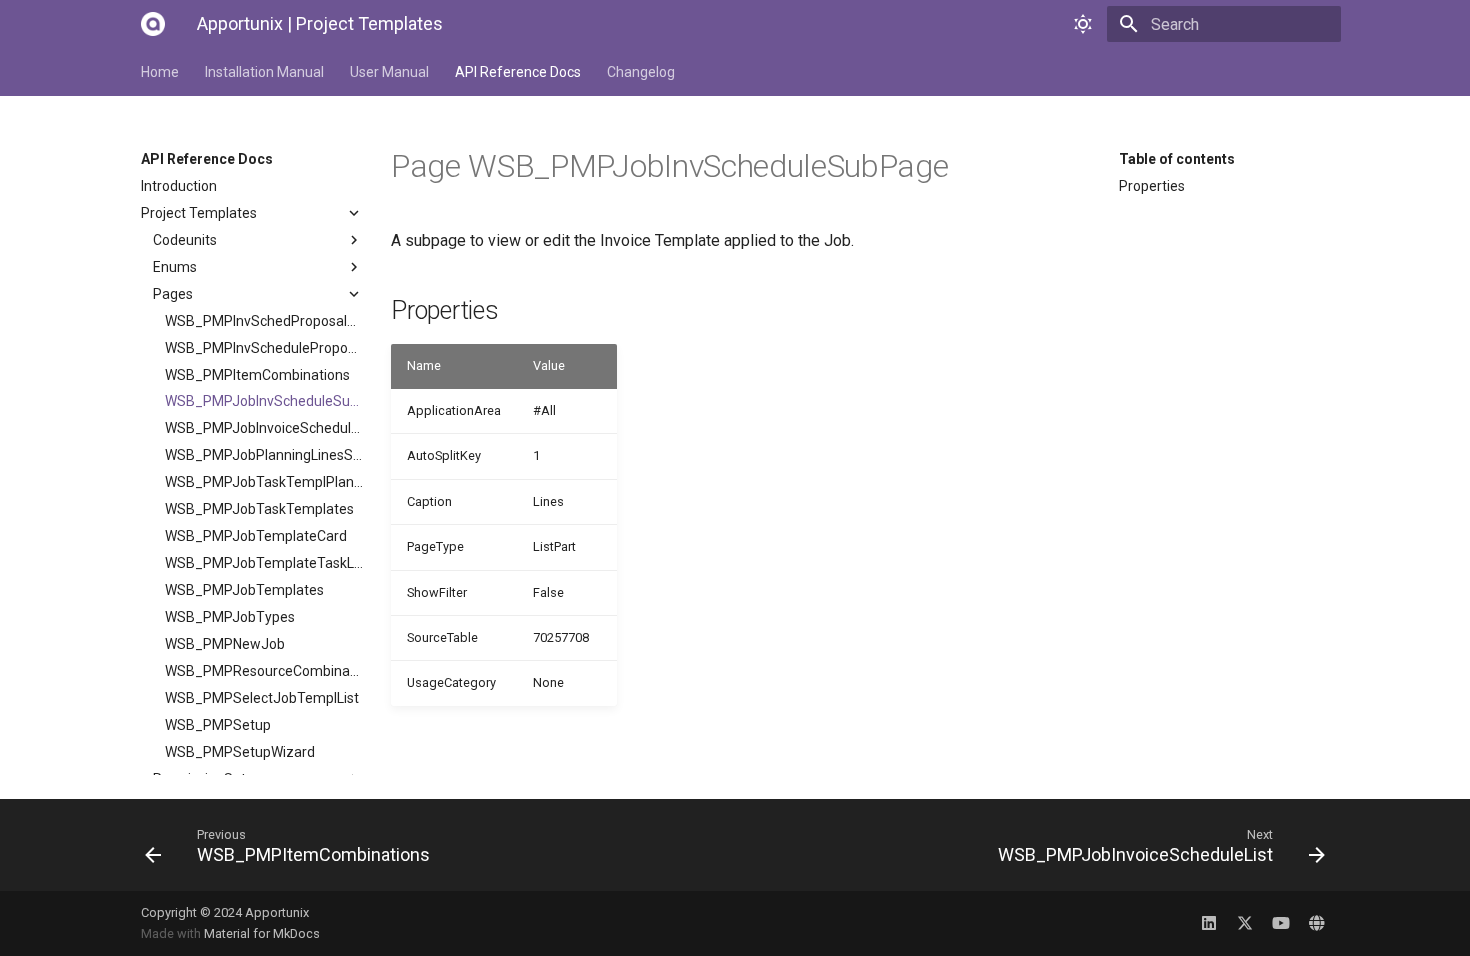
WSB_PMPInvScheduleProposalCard (264, 348)
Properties (1152, 186)
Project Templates (199, 213)
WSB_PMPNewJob (225, 644)
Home (160, 72)
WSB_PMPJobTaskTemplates (259, 509)
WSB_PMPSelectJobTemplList (262, 698)
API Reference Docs (518, 72)
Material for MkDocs (262, 933)
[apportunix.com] (1317, 923)
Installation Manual (264, 72)
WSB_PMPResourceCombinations (264, 671)
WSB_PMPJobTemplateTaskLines (264, 563)
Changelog (641, 72)
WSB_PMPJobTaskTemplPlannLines (264, 482)
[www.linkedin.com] (1209, 923)
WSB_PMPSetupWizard (240, 752)
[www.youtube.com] (1281, 923)
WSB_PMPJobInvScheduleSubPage (264, 401)
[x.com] (1245, 923)
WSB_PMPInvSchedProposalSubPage (264, 321)
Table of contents (1177, 159)
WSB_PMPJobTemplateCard (256, 536)
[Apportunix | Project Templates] (153, 24)
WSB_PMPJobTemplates (244, 590)
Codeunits (185, 240)
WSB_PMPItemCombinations (257, 375)
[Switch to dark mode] (1083, 24)
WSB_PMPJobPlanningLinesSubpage (264, 455)
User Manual (389, 72)
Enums (175, 267)
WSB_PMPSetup (218, 725)
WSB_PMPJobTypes (230, 617)
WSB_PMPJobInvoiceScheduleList (264, 428)
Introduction (179, 186)
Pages (173, 294)
